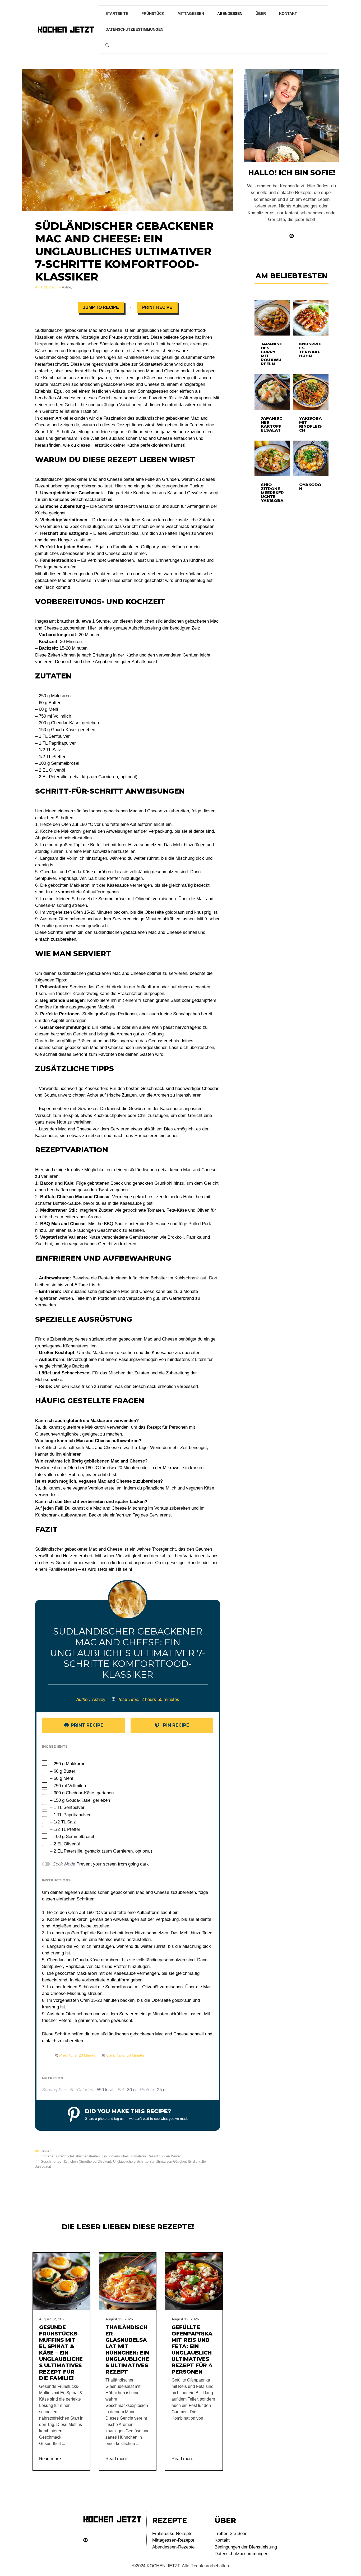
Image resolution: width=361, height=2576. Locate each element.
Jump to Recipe (101, 307)
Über (261, 13)
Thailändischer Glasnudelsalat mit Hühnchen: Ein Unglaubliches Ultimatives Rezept (127, 2349)
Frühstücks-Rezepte (172, 2534)
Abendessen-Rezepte (173, 2547)
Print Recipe (157, 307)
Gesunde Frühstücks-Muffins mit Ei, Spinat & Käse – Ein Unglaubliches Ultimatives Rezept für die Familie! (61, 2353)
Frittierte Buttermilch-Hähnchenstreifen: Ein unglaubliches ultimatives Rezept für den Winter (111, 2156)
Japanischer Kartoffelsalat (272, 424)
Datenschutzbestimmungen (134, 29)
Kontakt (288, 13)
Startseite (117, 13)
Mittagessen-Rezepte (173, 2540)
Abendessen (230, 13)
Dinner (46, 2151)
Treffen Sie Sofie (231, 2534)
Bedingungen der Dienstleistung (246, 2547)
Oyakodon (310, 487)
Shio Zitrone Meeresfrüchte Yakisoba (272, 493)
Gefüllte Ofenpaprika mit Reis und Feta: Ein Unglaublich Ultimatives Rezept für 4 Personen (192, 2349)
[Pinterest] (85, 2540)
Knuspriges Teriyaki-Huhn (310, 350)
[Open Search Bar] (107, 45)
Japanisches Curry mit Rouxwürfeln (272, 354)
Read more (50, 2459)
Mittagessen (191, 13)
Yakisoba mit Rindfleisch (311, 424)
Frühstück (153, 13)
